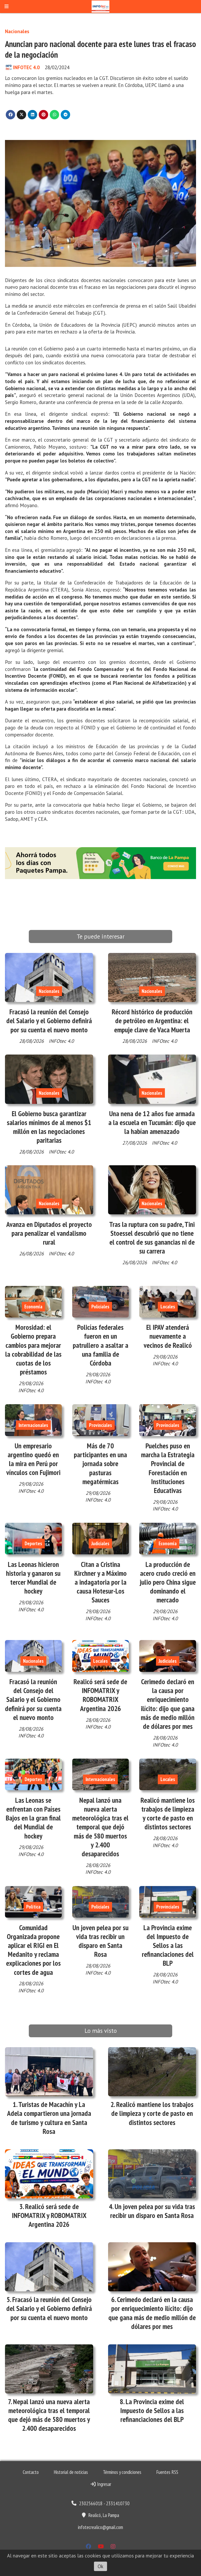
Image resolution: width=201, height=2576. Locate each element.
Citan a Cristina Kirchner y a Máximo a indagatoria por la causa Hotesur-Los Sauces (100, 1582)
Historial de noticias (71, 2472)
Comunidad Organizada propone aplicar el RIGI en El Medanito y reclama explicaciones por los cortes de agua (33, 1950)
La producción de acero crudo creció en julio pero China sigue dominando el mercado (168, 1582)
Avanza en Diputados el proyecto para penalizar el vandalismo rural (49, 1233)
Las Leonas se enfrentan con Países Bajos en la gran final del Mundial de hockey (33, 1818)
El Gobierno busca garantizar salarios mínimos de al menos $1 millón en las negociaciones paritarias (49, 1127)
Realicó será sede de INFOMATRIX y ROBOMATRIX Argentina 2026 (100, 1695)
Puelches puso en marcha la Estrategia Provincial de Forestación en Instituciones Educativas (168, 1468)
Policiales (100, 1307)
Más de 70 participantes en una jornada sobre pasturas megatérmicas (100, 1464)
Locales (168, 1307)
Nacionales (17, 31)
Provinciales (100, 1425)
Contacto (31, 2472)
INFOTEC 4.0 (26, 67)
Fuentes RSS (167, 2472)
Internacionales (33, 1425)
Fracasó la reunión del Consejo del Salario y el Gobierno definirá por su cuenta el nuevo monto (49, 1021)
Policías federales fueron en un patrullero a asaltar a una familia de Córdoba (100, 1345)
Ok (100, 2566)
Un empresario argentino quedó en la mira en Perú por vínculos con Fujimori (33, 1459)
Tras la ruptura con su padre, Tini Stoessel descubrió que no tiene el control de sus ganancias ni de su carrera (152, 1238)
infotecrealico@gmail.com (100, 2527)
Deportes (33, 1543)
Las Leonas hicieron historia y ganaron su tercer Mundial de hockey (33, 1578)
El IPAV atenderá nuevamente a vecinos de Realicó (168, 1336)
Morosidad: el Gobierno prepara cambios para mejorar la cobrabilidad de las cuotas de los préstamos (33, 1350)
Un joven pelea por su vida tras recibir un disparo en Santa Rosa (100, 1941)
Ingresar (104, 2484)
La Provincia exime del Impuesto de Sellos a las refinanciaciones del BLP (168, 1945)
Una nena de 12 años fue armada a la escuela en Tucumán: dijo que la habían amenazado (152, 1122)
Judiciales (100, 1543)
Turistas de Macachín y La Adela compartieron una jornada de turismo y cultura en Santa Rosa (49, 2118)
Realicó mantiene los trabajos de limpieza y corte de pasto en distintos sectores (168, 1814)
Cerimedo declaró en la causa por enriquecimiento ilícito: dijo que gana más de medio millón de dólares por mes (168, 1704)
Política (33, 1907)
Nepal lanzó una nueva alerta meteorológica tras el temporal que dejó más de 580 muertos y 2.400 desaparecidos (100, 1827)
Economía (33, 1307)
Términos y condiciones (122, 2472)
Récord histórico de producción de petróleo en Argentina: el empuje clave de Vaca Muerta (152, 1021)
